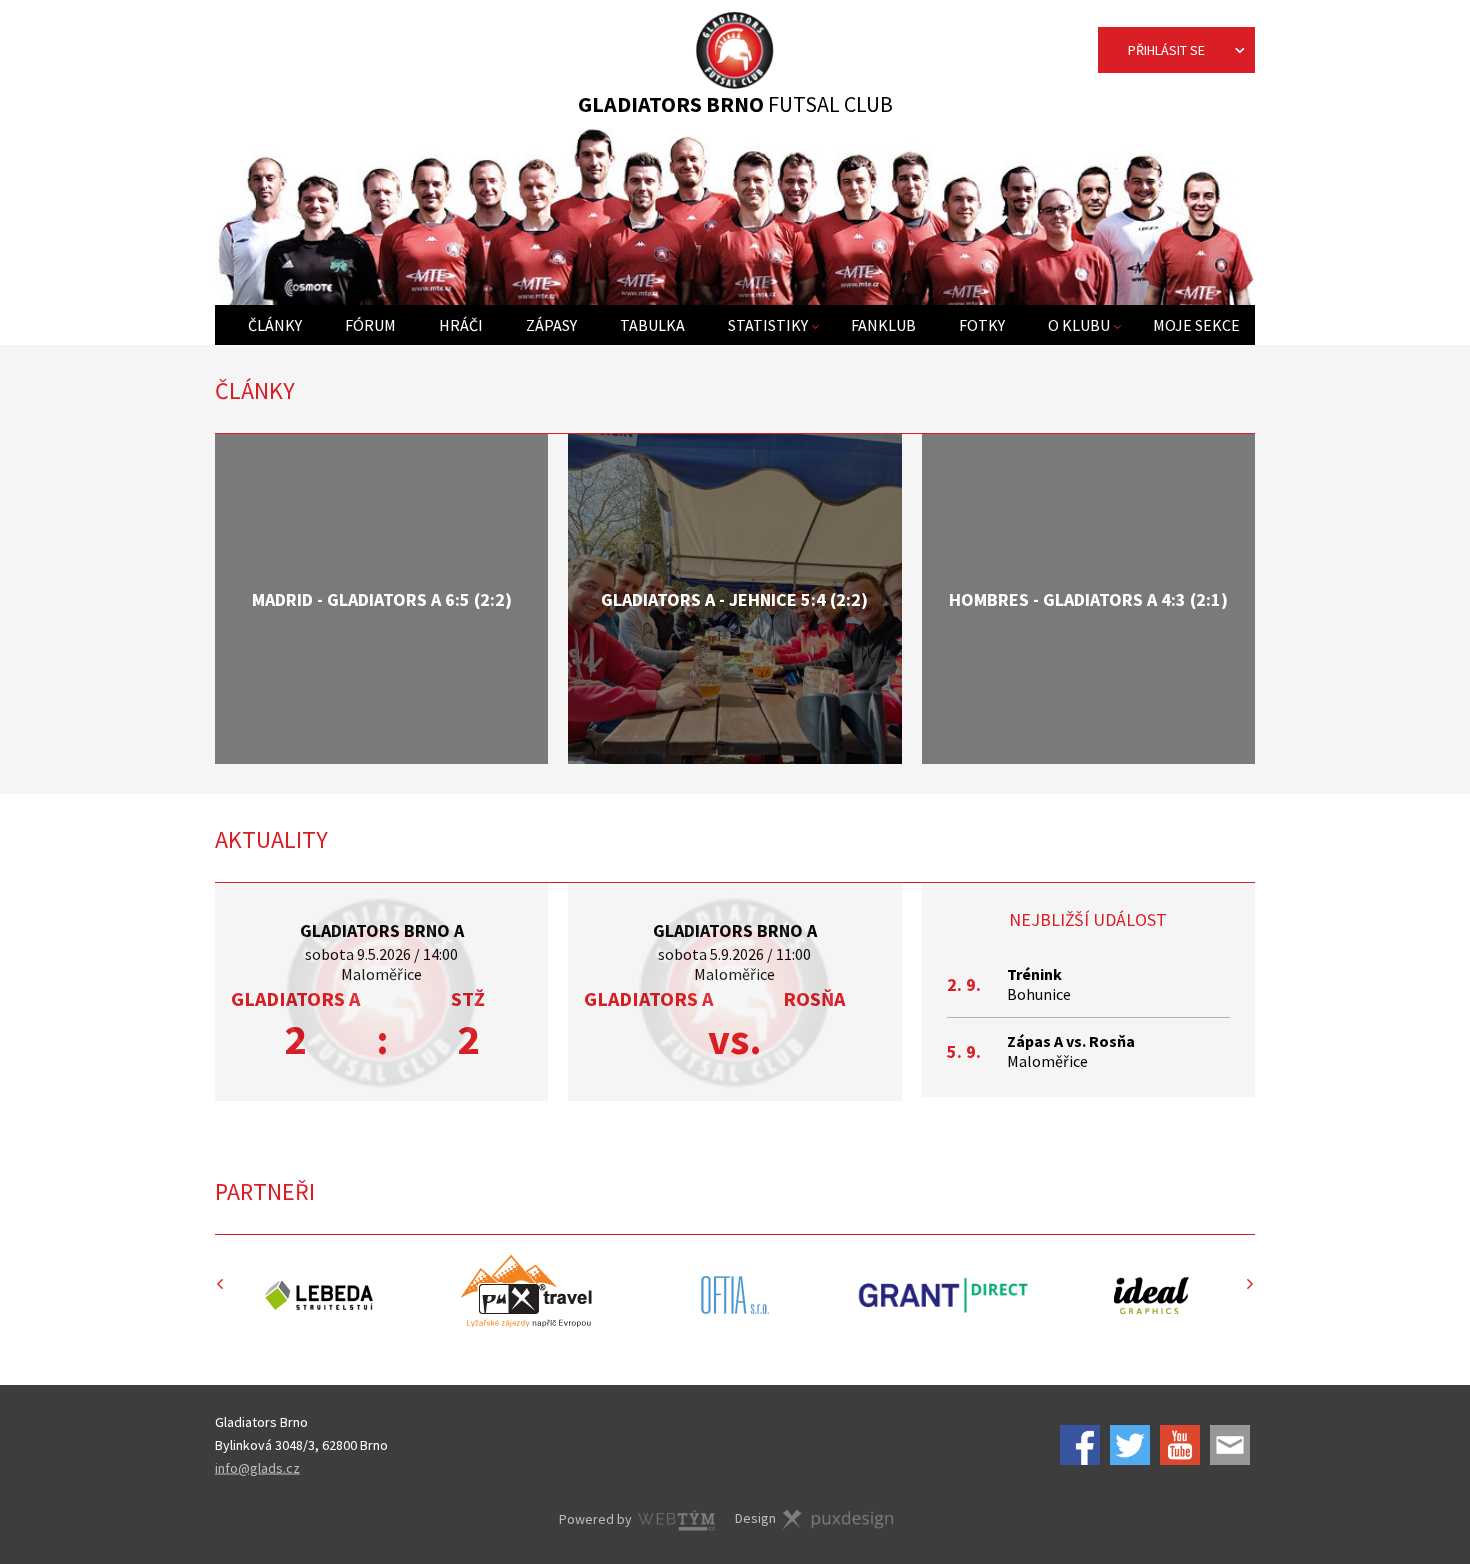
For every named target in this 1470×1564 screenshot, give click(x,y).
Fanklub (883, 325)
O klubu (1079, 325)
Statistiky (768, 325)
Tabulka (652, 325)
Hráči (461, 325)
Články (275, 325)
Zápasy (551, 325)
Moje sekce (1196, 325)
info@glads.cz (257, 1467)
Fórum (370, 325)
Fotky (982, 325)
